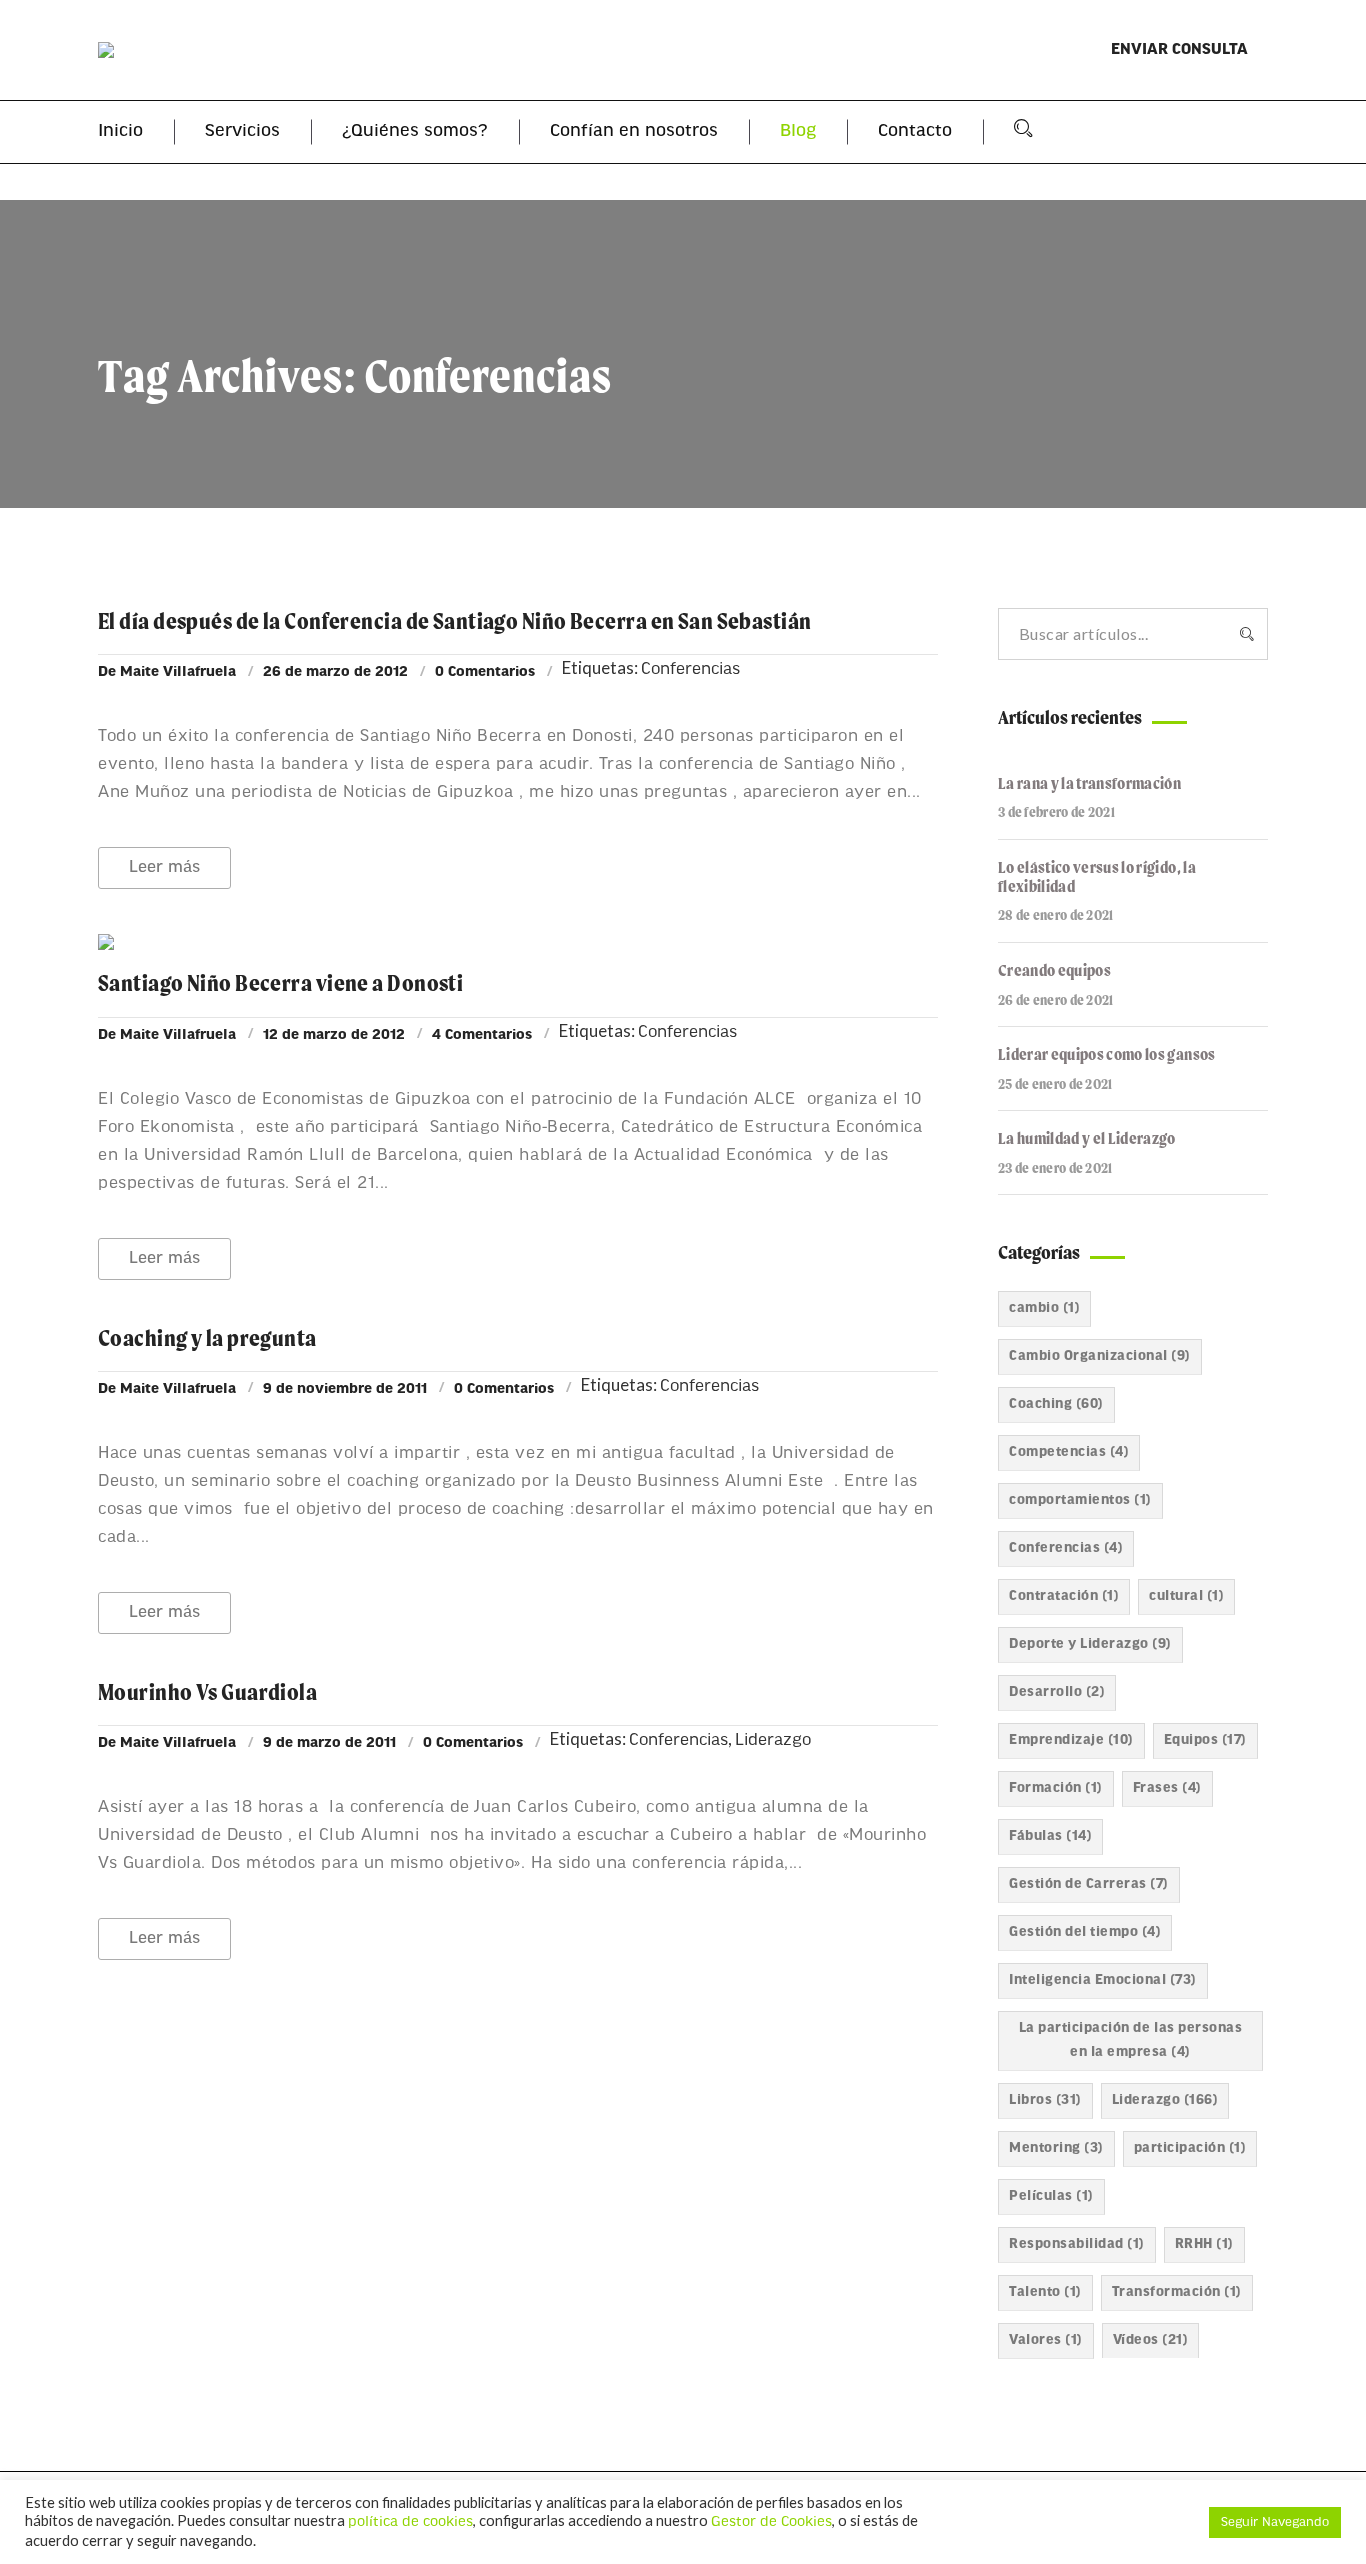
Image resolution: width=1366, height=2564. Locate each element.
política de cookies (410, 2522)
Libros (1045, 2100)
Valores (1046, 2340)
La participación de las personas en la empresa (1130, 2040)
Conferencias (690, 669)
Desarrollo (1057, 1692)
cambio (1044, 1308)
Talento (1045, 2292)
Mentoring (1056, 2148)
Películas (1051, 2196)
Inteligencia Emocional (1103, 1980)
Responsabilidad (1077, 2244)
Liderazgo (773, 1740)
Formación (1056, 1788)
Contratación (1064, 1596)
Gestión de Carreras (1089, 1884)
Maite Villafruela (178, 672)
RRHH (1204, 2244)
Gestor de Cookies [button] (771, 2522)
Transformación (1177, 2292)
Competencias (1069, 1452)
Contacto (915, 132)
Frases (1167, 1788)
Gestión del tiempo (1085, 1932)
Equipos (1205, 1740)
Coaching (1056, 1404)
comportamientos (1080, 1500)
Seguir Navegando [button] (1275, 2522)
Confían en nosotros (634, 132)
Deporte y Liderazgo (1090, 1644)
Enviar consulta (1179, 50)
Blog (798, 132)
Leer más (164, 867)
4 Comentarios (482, 1035)
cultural (1186, 1596)
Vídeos (1151, 2340)
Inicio (120, 132)
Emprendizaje (1071, 1740)
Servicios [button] (242, 132)
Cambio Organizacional (1100, 1356)
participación (1190, 2148)
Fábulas (1050, 1836)
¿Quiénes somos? (415, 132)
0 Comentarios (485, 672)
